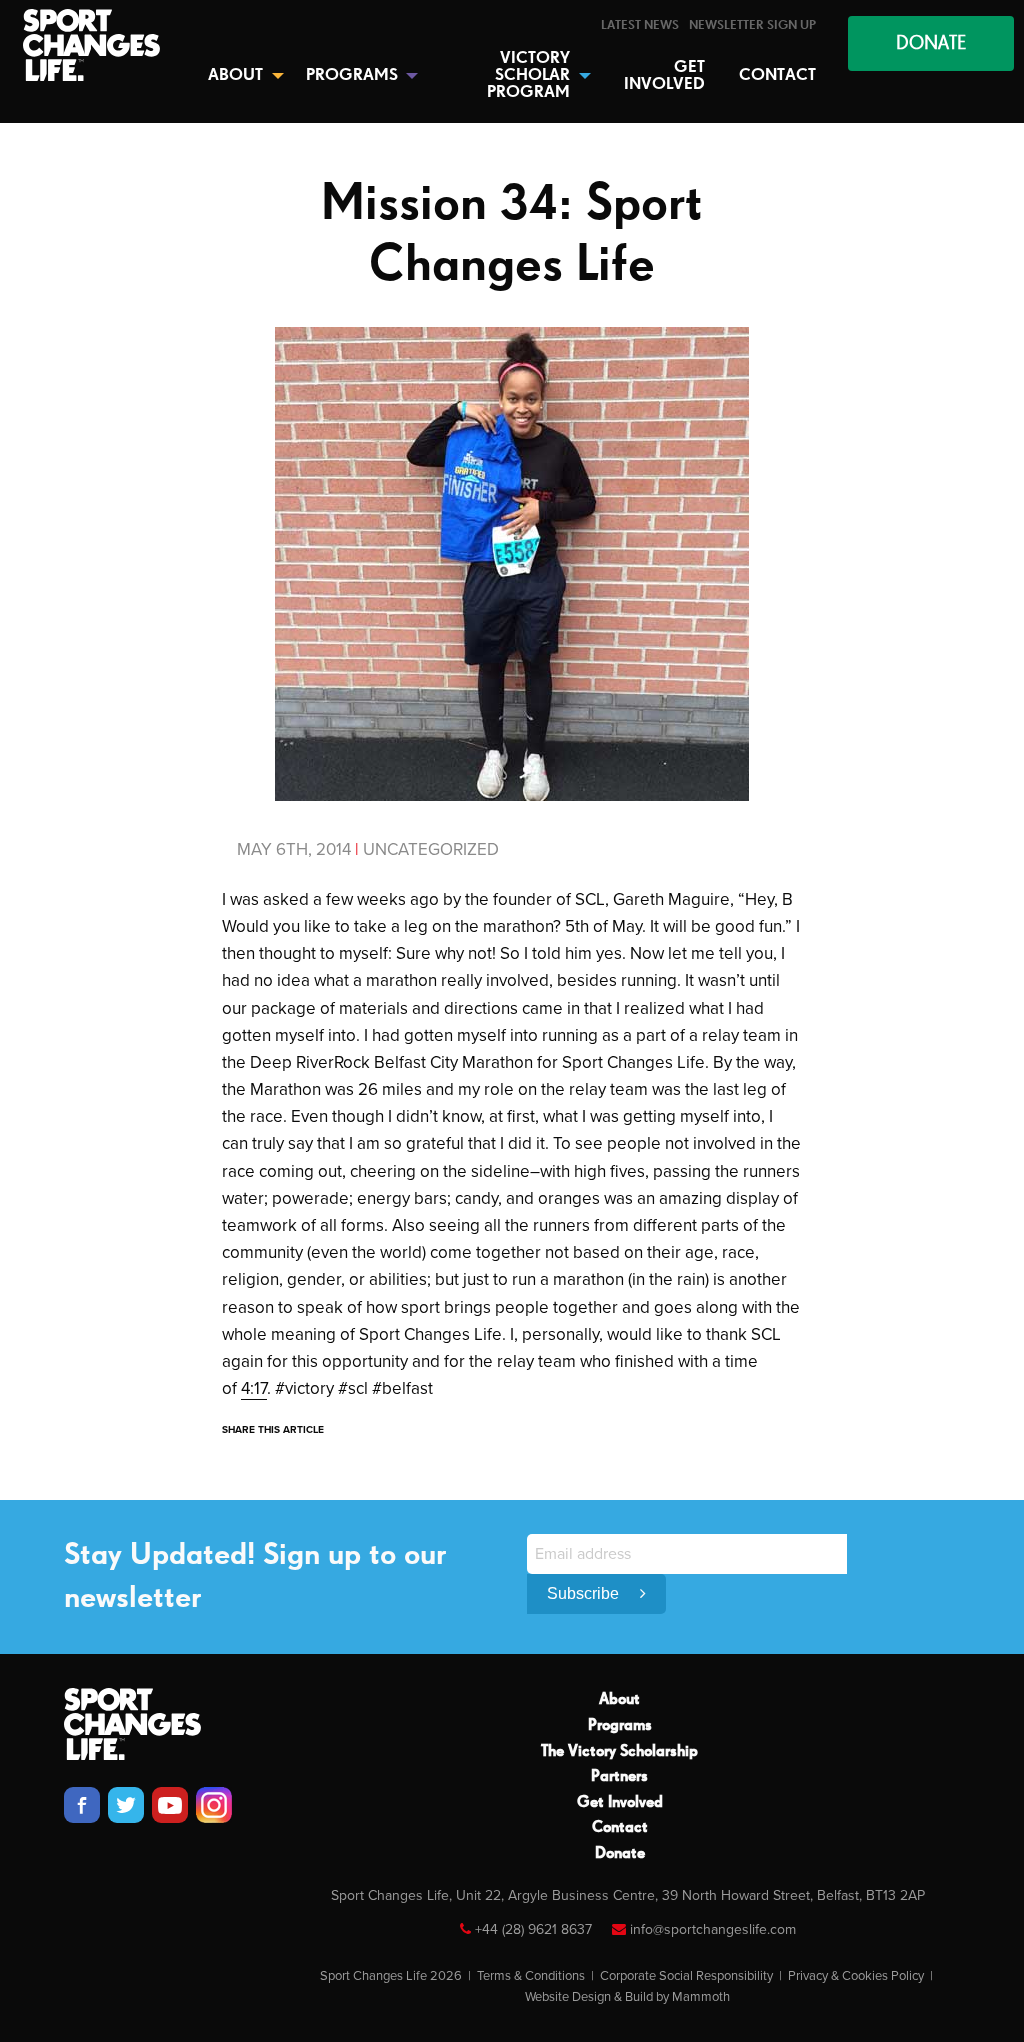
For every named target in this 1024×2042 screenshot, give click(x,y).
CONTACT (777, 75)
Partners (619, 1777)
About (619, 1700)
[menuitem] (640, 25)
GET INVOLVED (664, 76)
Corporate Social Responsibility (686, 1976)
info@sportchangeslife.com (713, 1929)
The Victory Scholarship (619, 1752)
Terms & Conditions (531, 1976)
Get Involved (620, 1803)
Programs (620, 1726)
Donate (620, 1854)
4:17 (254, 1388)
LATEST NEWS (640, 25)
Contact (620, 1828)
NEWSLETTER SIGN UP (752, 25)
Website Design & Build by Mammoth (627, 1997)
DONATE (931, 43)
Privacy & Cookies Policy (856, 1976)
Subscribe (585, 1593)
